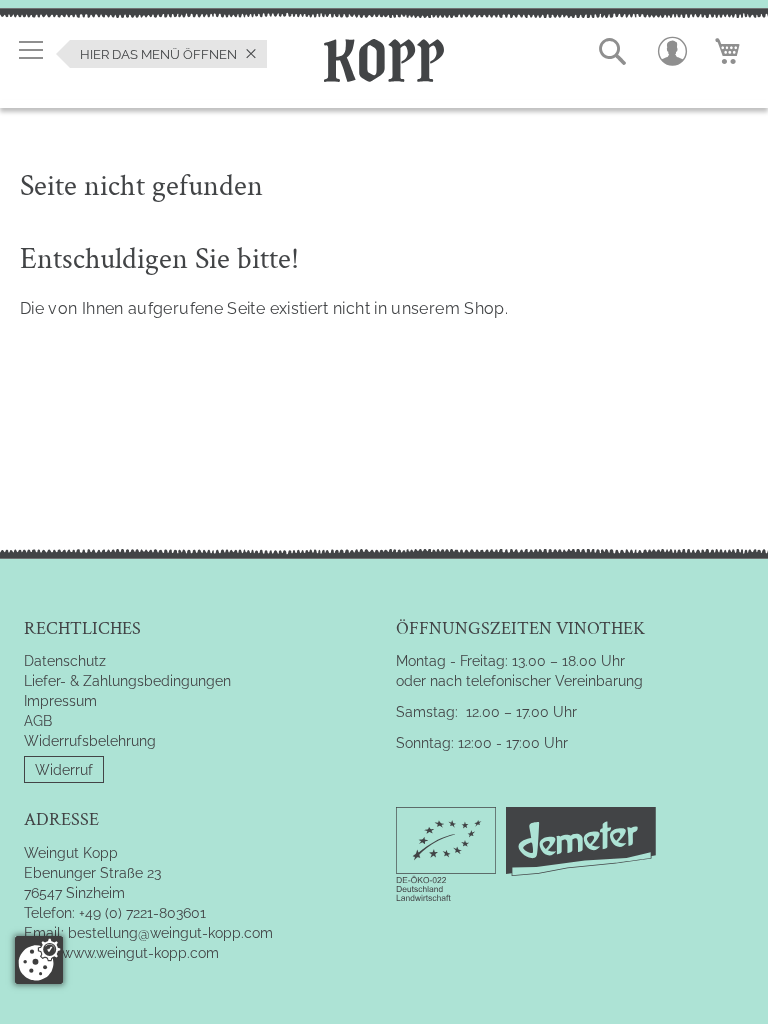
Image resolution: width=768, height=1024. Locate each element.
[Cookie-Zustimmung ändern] (39, 960)
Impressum (60, 701)
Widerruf (64, 770)
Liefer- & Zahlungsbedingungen (127, 681)
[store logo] (384, 57)
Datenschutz (65, 661)
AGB (38, 721)
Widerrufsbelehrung (90, 741)
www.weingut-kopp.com (140, 953)
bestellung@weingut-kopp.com (170, 933)
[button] (613, 52)
